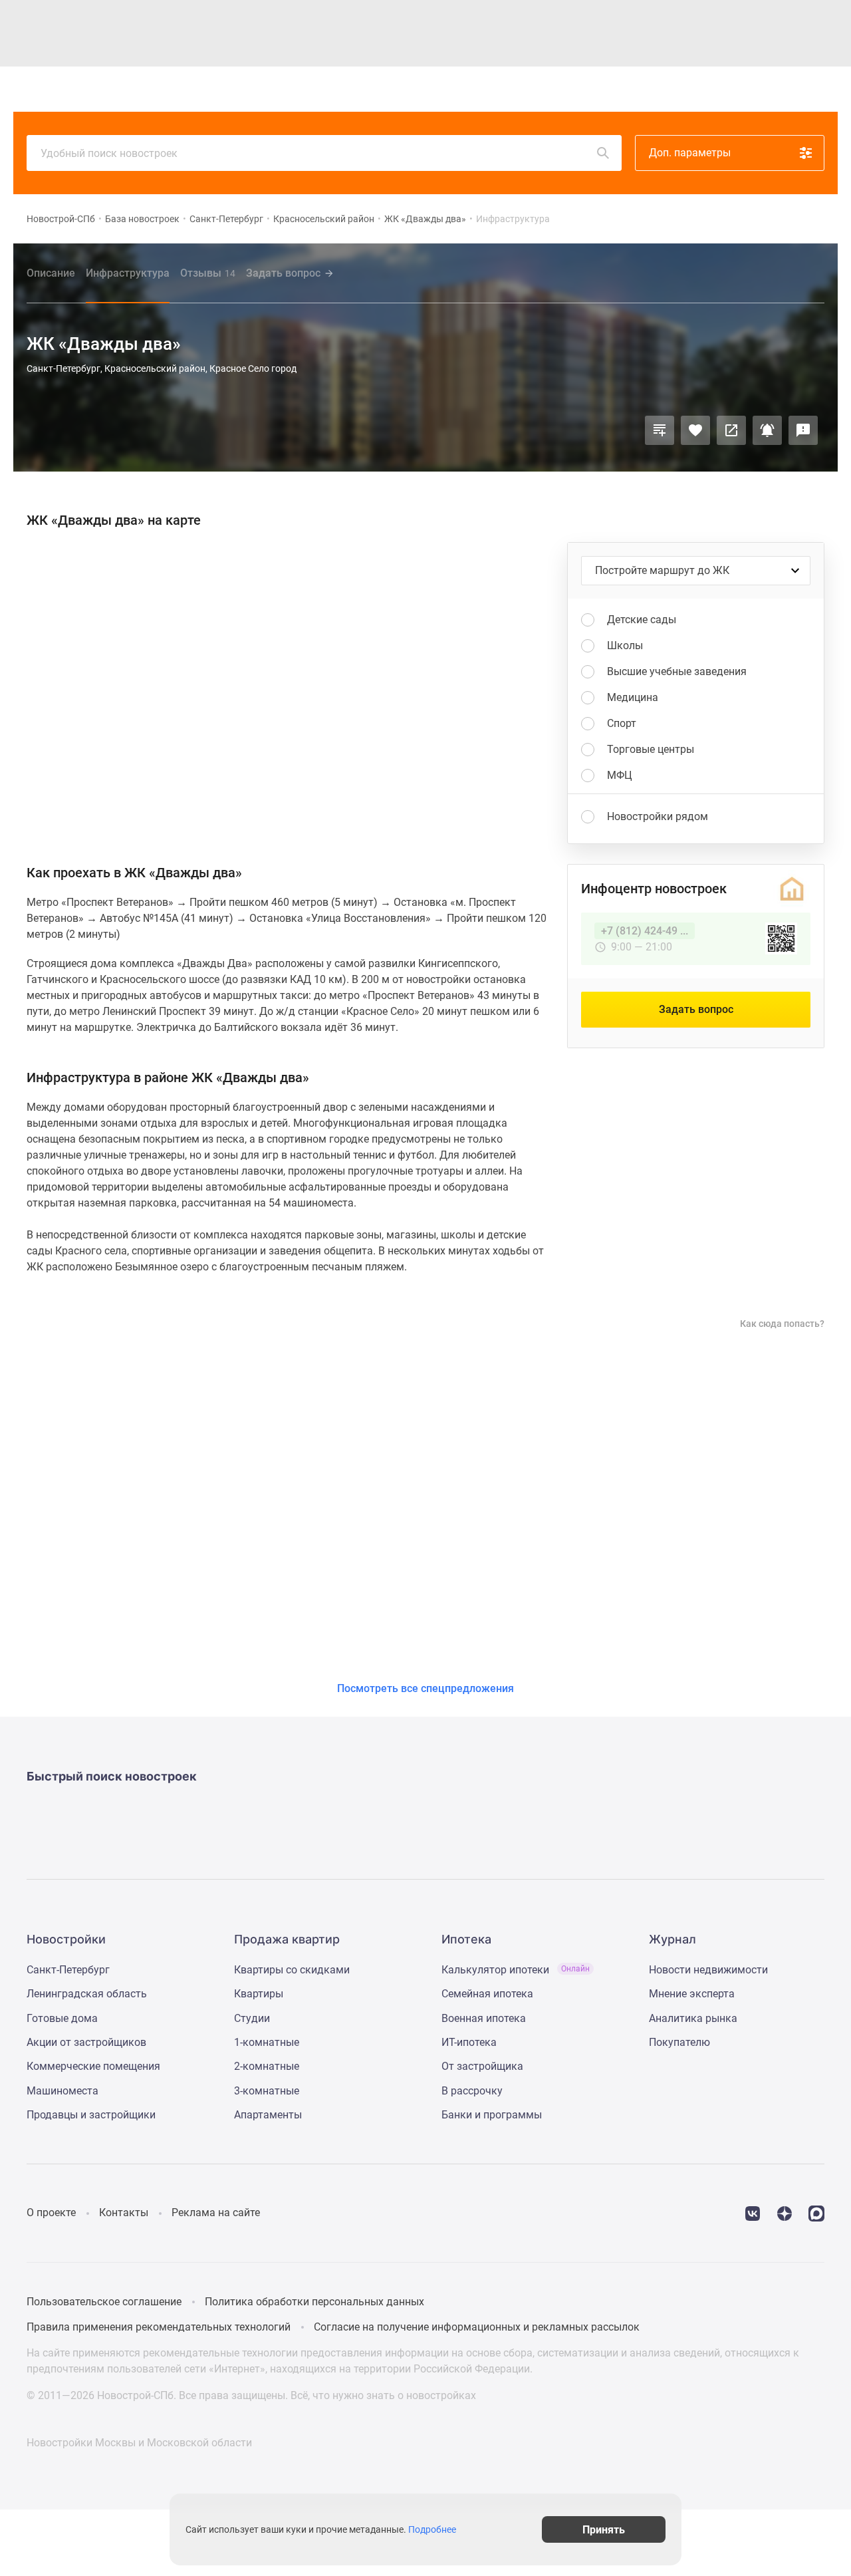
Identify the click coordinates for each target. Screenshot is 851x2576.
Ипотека (432, 89)
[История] (692, 89)
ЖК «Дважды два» (425, 219)
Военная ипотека (484, 2018)
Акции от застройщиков (86, 2042)
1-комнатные (267, 2042)
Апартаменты (268, 2115)
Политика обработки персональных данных (314, 2302)
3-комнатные (267, 2091)
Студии (252, 2018)
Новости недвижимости (708, 1970)
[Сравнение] (660, 430)
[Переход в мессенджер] (816, 2213)
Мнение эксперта (692, 1994)
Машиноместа (62, 2091)
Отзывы (208, 273)
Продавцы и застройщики (91, 2115)
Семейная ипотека (487, 1994)
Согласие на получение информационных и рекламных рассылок (477, 2327)
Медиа (479, 89)
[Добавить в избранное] (695, 430)
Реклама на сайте (216, 2213)
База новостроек (142, 219)
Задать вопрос (283, 273)
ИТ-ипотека (469, 2042)
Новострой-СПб (61, 219)
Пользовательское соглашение (104, 2302)
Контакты (124, 2213)
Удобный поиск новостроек (109, 153)
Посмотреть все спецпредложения (425, 1688)
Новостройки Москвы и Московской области (139, 2443)
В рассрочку (472, 2091)
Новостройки (221, 89)
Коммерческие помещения (93, 2066)
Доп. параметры (690, 153)
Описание (51, 273)
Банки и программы (492, 2115)
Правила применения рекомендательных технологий (159, 2327)
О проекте (51, 2213)
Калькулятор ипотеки (516, 1970)
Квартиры (286, 89)
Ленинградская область (87, 1994)
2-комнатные (267, 2066)
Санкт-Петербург (226, 219)
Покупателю (679, 2042)
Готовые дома (62, 2018)
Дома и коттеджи (360, 89)
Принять (604, 2529)
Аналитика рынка (693, 2018)
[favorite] (723, 89)
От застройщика (482, 2066)
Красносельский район (324, 219)
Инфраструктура (128, 273)
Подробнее (432, 2529)
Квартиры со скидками (292, 1970)
